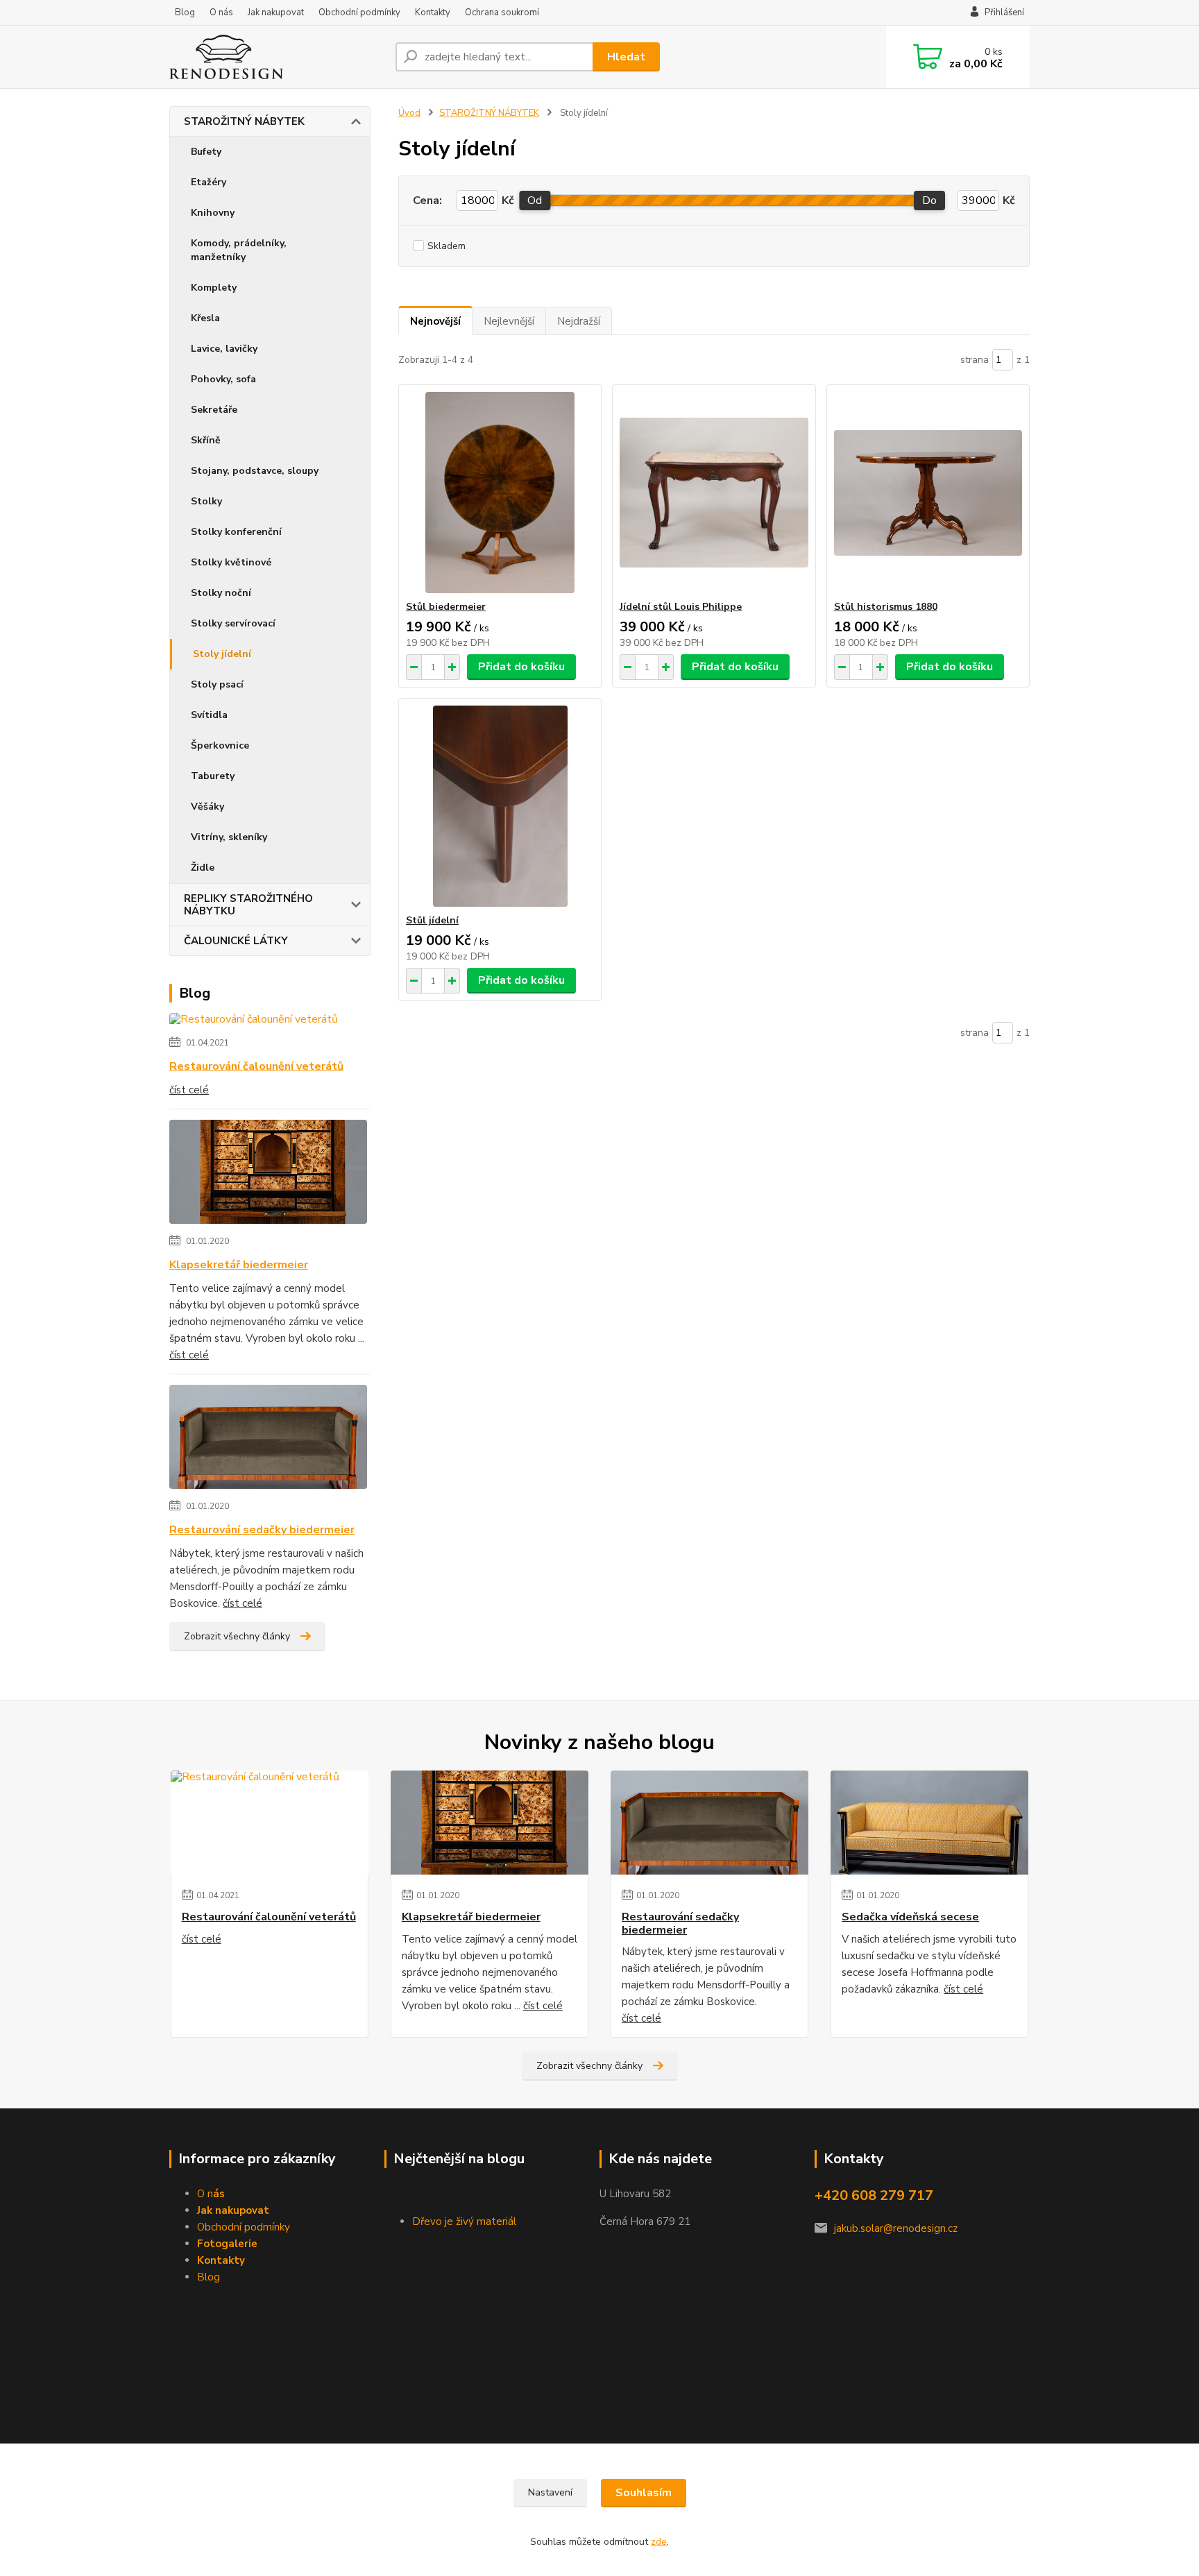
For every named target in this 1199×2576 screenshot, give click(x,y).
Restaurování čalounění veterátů (256, 1066)
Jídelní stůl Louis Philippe (681, 607)
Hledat (626, 57)
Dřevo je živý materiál (464, 2221)
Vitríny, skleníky (229, 837)
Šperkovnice (220, 745)
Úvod (409, 113)
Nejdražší (579, 321)
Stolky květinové (231, 562)
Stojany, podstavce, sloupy (255, 471)
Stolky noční (221, 593)
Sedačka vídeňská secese (910, 1917)
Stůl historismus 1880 (886, 607)
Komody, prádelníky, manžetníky (239, 250)
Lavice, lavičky (224, 349)
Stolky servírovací (233, 623)
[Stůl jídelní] (500, 806)
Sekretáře (214, 410)
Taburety (213, 776)
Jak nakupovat (276, 12)
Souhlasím (644, 2493)
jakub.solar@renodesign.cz (896, 2228)
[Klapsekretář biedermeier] (268, 1175)
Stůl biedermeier (446, 607)
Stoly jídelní (222, 654)
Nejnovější (435, 321)
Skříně (206, 440)
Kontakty (433, 12)
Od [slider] (535, 201)
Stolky (206, 501)
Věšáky (207, 807)
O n (211, 2194)
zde (659, 2542)
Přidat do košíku (521, 667)
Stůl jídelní (432, 920)
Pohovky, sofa (223, 379)
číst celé (189, 1090)
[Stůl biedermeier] (500, 493)
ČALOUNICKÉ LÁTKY (236, 941)
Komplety (214, 288)
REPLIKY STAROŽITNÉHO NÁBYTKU (248, 905)
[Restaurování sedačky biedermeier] (268, 1440)
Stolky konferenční (236, 532)
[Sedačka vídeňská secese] (929, 1823)
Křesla (205, 318)
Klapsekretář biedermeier (239, 1265)
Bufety (206, 152)
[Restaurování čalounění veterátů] (254, 1022)
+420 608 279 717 (874, 2195)
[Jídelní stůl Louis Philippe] (714, 493)
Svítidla (209, 715)
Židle (203, 868)
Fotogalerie (227, 2244)
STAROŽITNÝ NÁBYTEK (244, 121)
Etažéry (209, 182)
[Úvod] (277, 57)
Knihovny (213, 213)
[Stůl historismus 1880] (928, 493)
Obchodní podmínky (359, 12)
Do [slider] (929, 201)
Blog (185, 12)
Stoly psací (217, 684)
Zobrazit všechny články (237, 1636)
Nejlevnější (509, 321)
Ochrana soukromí (502, 12)
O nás (221, 12)
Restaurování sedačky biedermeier (262, 1530)
